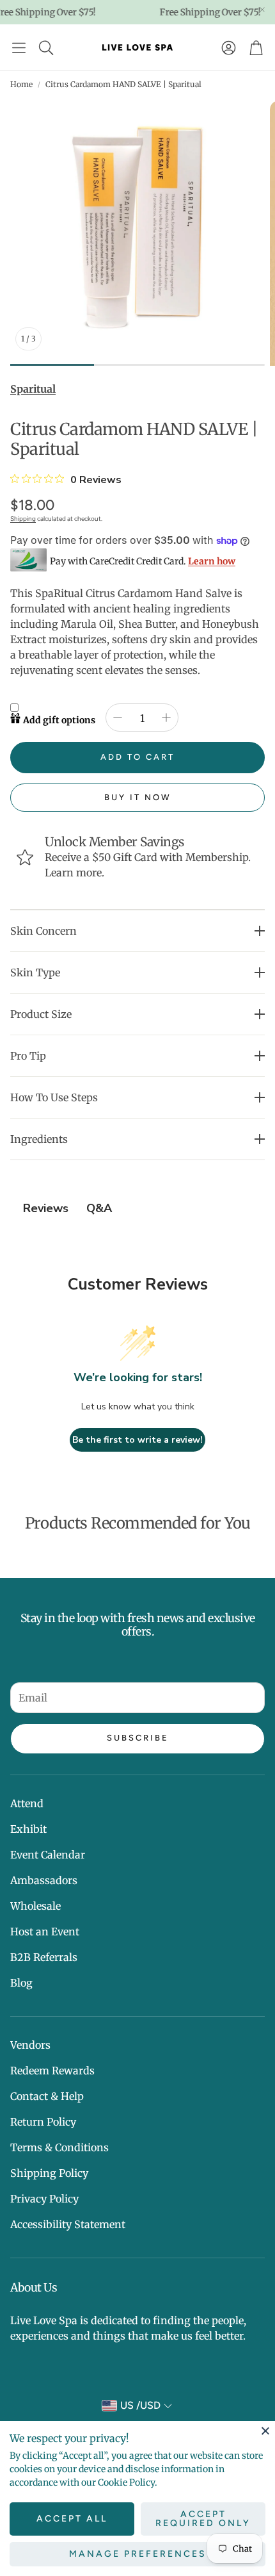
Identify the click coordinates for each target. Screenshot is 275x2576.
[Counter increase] (166, 718)
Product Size (41, 1014)
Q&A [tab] (99, 1208)
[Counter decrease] (118, 718)
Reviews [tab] (46, 1208)
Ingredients (39, 1139)
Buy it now (138, 797)
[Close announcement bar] (262, 10)
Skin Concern (43, 931)
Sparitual (33, 389)
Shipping (23, 519)
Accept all (72, 2519)
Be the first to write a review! (137, 1440)
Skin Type (35, 972)
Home (21, 84)
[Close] (265, 2431)
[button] (19, 47)
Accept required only (203, 2519)
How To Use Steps (54, 1097)
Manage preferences (138, 2554)
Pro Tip (28, 1056)
